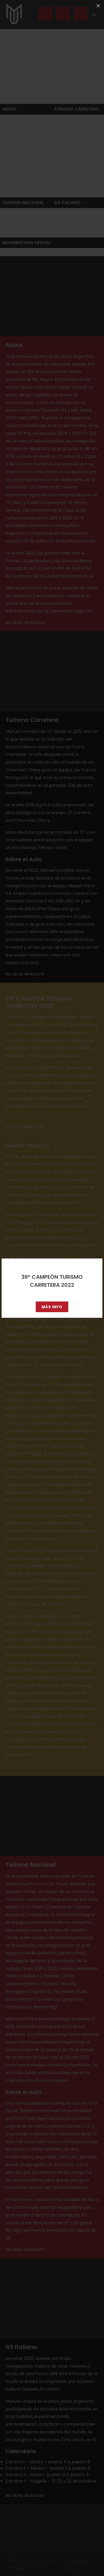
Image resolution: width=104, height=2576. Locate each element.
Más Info (52, 1307)
